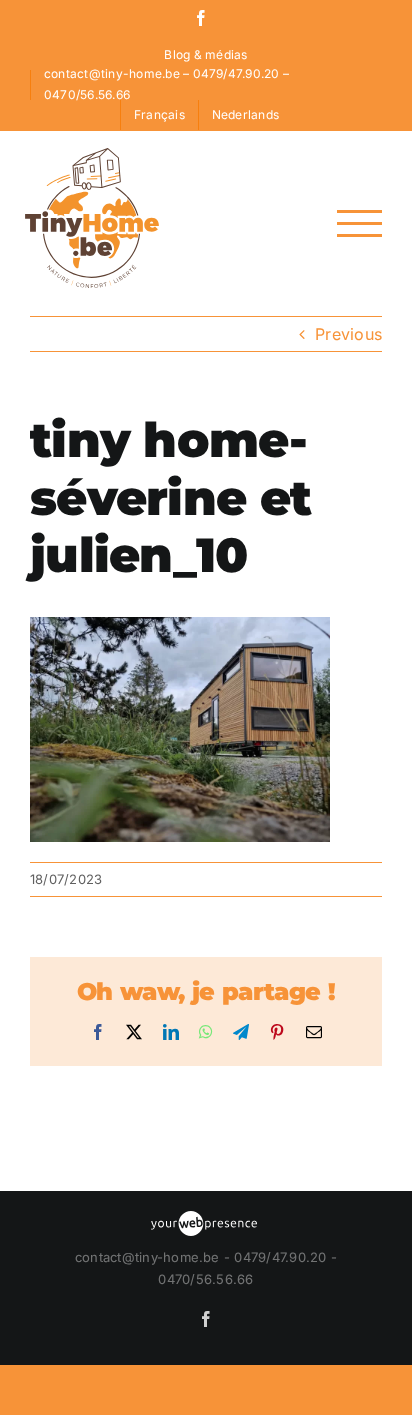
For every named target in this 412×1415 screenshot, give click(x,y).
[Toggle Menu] (359, 223)
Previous (348, 334)
